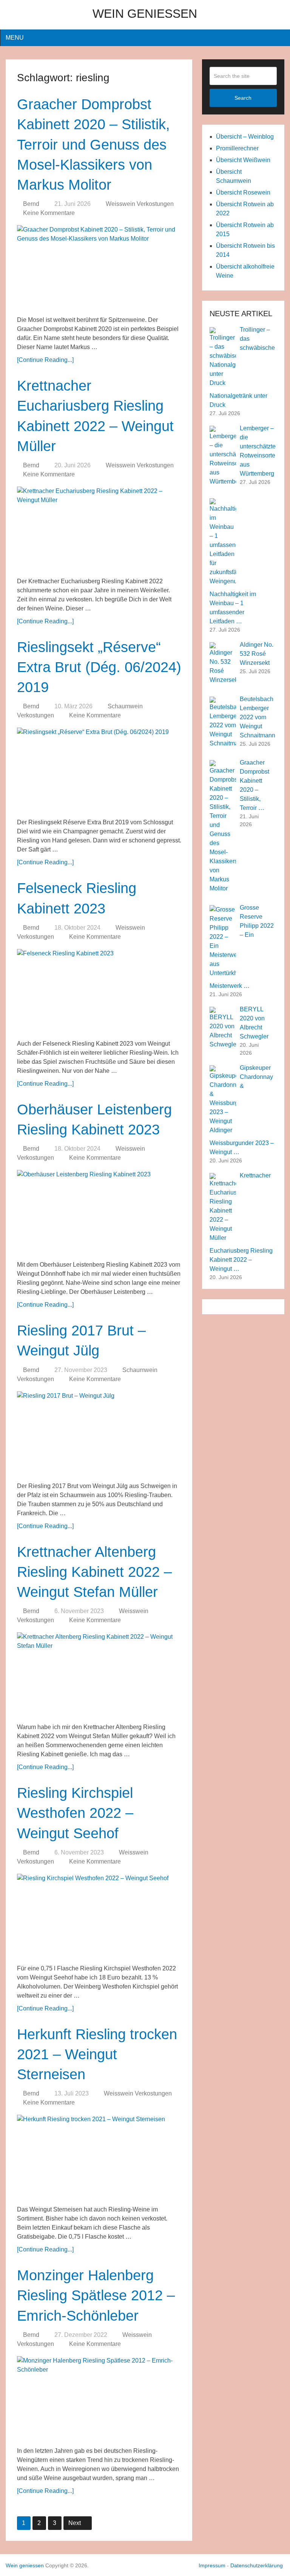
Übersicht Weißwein (243, 160)
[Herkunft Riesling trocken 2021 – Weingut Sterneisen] (99, 2157)
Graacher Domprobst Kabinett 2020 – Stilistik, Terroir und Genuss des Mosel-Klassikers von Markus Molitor (93, 144)
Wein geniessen (145, 14)
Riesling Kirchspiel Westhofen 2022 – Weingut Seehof (75, 1813)
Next (75, 2523)
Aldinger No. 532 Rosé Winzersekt (257, 654)
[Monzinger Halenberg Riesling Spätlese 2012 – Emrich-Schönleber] (99, 2398)
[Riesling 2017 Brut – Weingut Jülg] (99, 1434)
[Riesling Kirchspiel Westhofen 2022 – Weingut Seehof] (99, 1916)
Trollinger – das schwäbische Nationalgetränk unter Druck (242, 367)
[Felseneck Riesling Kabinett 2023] (99, 991)
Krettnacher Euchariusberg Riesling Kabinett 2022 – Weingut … (241, 1222)
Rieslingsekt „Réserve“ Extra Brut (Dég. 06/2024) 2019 (99, 667)
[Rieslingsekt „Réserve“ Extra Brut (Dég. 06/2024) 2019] (99, 770)
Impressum (212, 2565)
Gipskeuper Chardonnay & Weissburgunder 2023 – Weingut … (242, 1110)
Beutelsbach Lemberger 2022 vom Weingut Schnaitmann (258, 717)
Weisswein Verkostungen (140, 204)
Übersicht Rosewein (243, 192)
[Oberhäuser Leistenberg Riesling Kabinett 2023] (99, 1212)
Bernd (31, 204)
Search (243, 98)
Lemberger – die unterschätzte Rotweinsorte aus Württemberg (258, 451)
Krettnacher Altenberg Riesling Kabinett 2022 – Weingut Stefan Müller (94, 1572)
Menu (15, 38)
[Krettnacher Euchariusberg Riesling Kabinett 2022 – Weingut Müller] (99, 529)
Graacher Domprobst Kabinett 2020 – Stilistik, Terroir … (255, 785)
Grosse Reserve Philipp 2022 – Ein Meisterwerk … (242, 947)
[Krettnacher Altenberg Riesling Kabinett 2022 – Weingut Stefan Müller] (99, 1675)
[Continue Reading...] (45, 360)
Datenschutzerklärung (257, 2565)
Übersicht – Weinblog (245, 137)
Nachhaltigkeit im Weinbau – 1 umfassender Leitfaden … (233, 608)
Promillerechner (237, 148)
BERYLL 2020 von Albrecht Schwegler (254, 1023)
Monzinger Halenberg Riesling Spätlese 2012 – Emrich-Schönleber (96, 2295)
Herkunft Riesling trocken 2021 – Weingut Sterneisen (97, 2054)
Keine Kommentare (49, 213)
